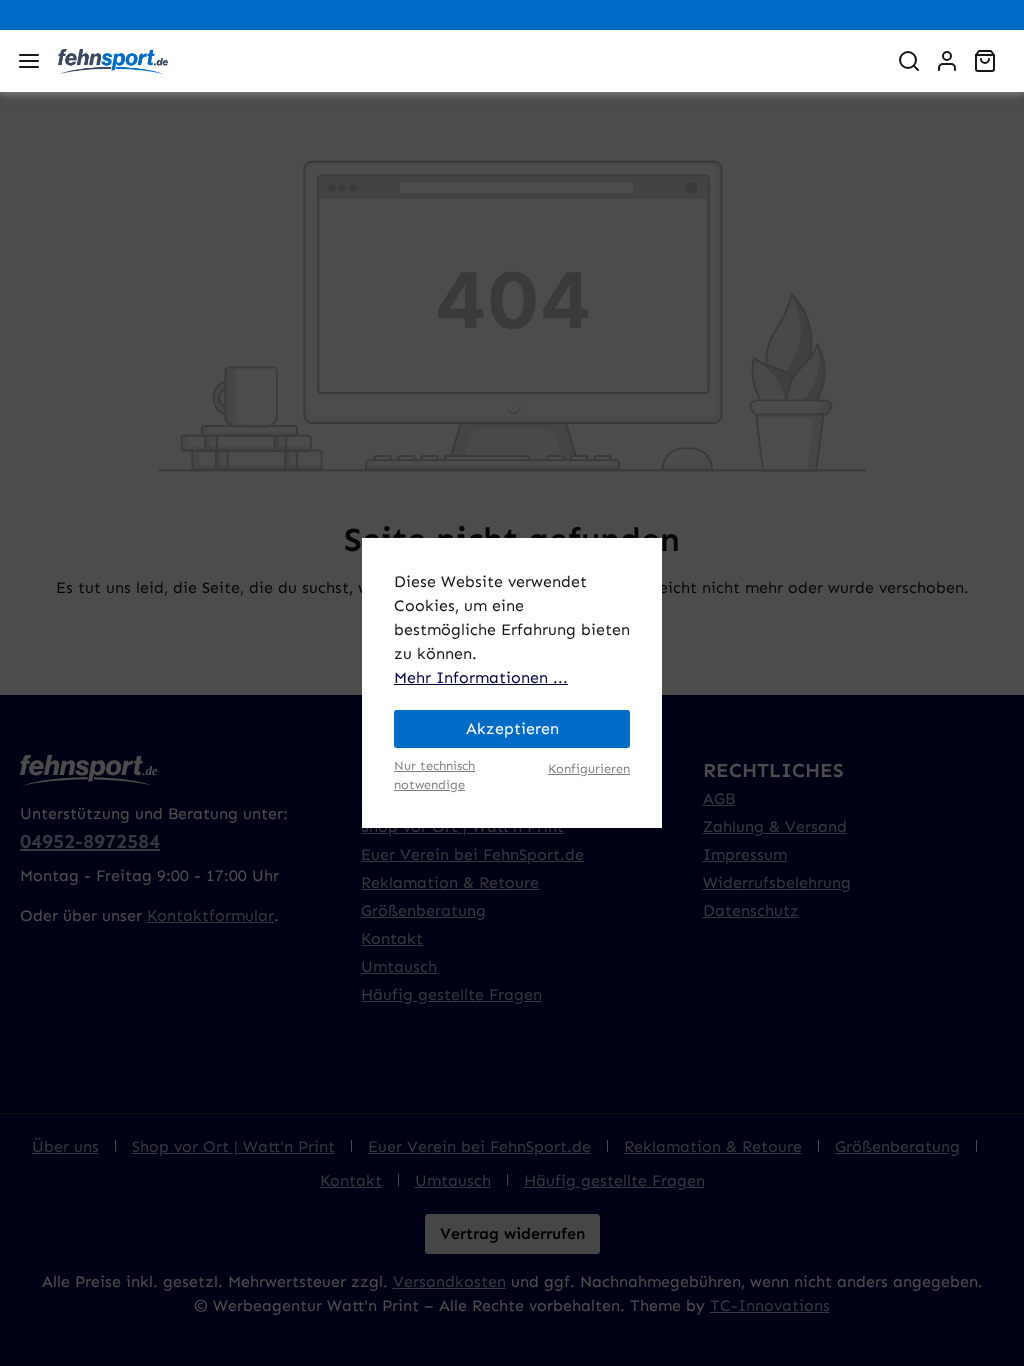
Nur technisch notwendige (434, 775)
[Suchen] (909, 61)
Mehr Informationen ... (481, 677)
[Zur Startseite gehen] (464, 60)
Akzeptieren (512, 728)
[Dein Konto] (947, 61)
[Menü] (29, 61)
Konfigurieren (589, 768)
